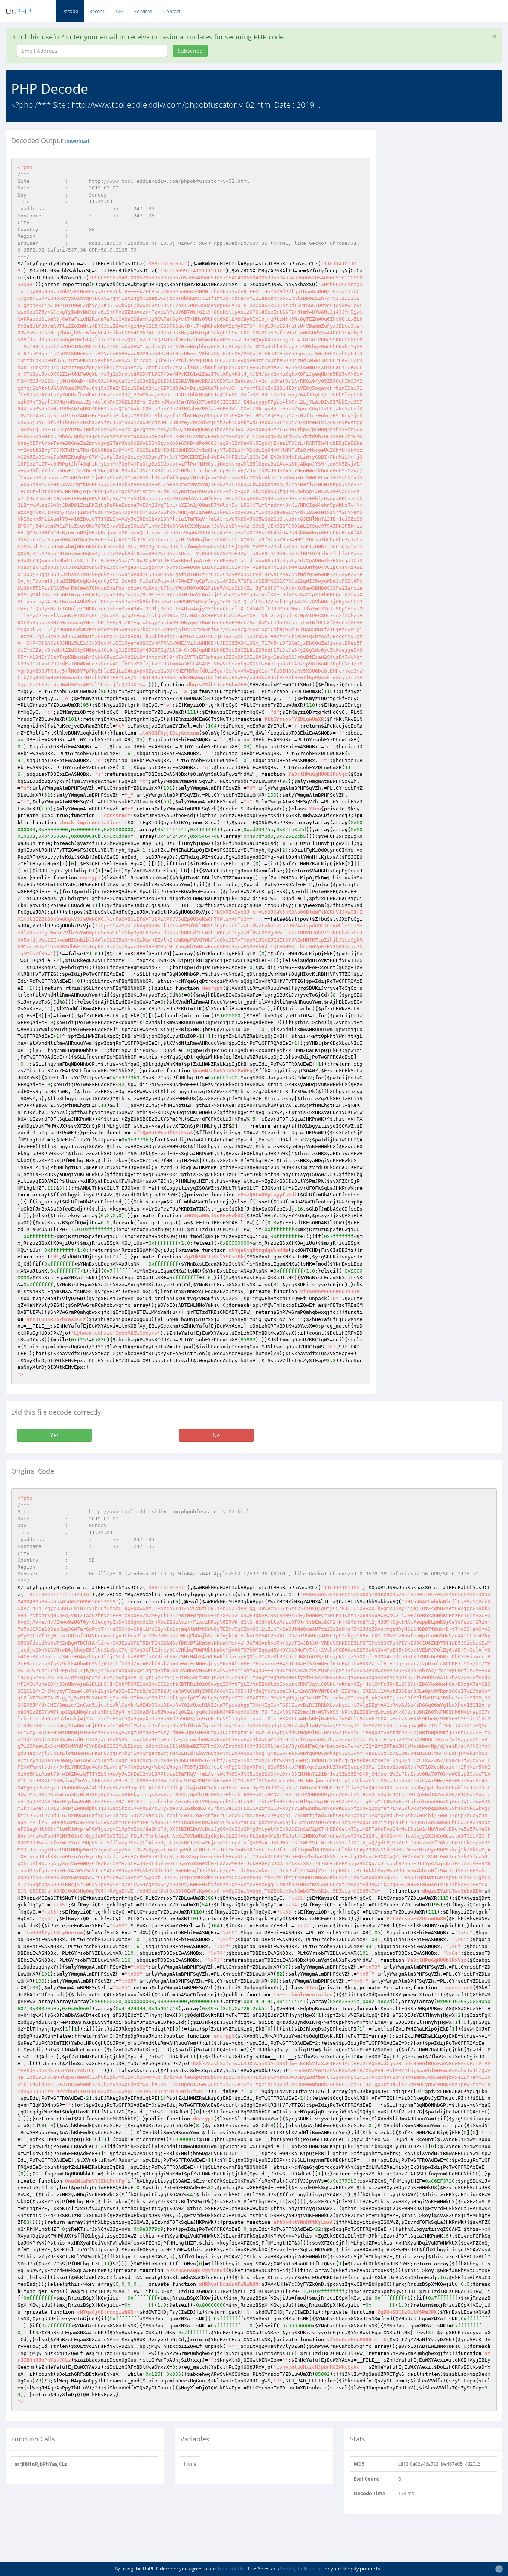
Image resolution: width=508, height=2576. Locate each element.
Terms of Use (232, 2569)
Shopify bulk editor (301, 2569)
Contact (172, 11)
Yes (54, 1435)
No (216, 1435)
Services (143, 11)
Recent (97, 11)
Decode (70, 11)
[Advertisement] (447, 176)
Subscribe (190, 51)
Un (19, 11)
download (77, 141)
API (119, 11)
